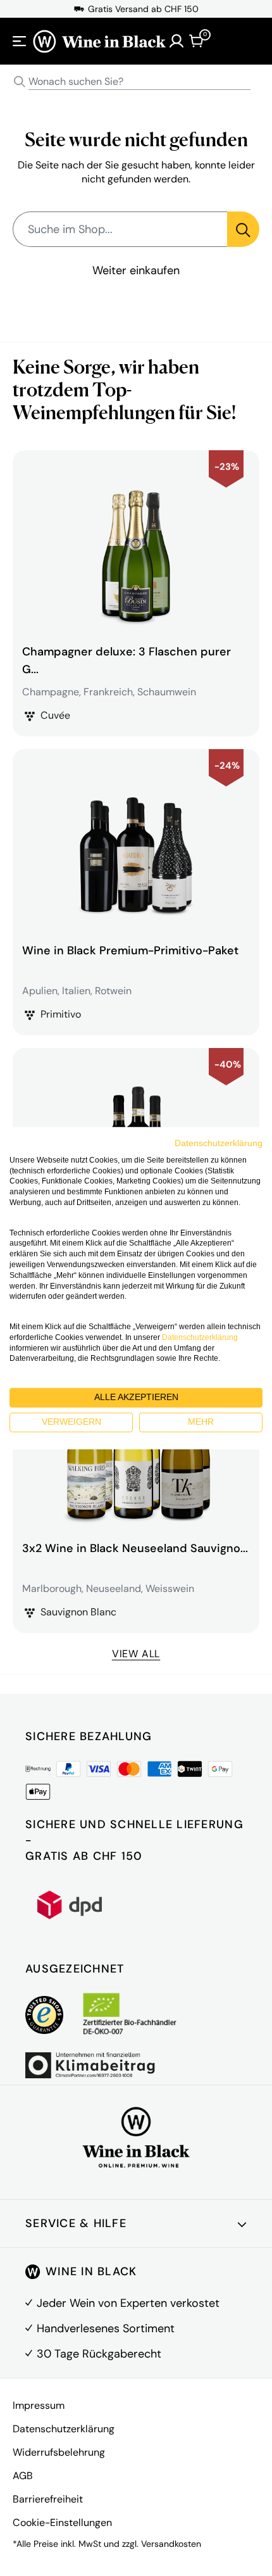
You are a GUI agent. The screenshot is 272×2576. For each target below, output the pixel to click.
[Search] (20, 82)
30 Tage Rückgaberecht (99, 2354)
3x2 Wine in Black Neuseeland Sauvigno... (135, 1548)
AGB (23, 2476)
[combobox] (136, 82)
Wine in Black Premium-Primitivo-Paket (130, 950)
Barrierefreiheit (48, 2499)
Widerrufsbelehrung (59, 2452)
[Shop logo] (99, 41)
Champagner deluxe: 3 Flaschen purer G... (127, 660)
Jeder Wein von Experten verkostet (128, 2303)
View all (136, 1654)
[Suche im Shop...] (243, 229)
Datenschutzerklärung (64, 2429)
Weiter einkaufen (136, 270)
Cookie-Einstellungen (62, 2522)
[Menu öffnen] (20, 41)
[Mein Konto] (176, 41)
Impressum (39, 2405)
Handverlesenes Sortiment (106, 2328)
